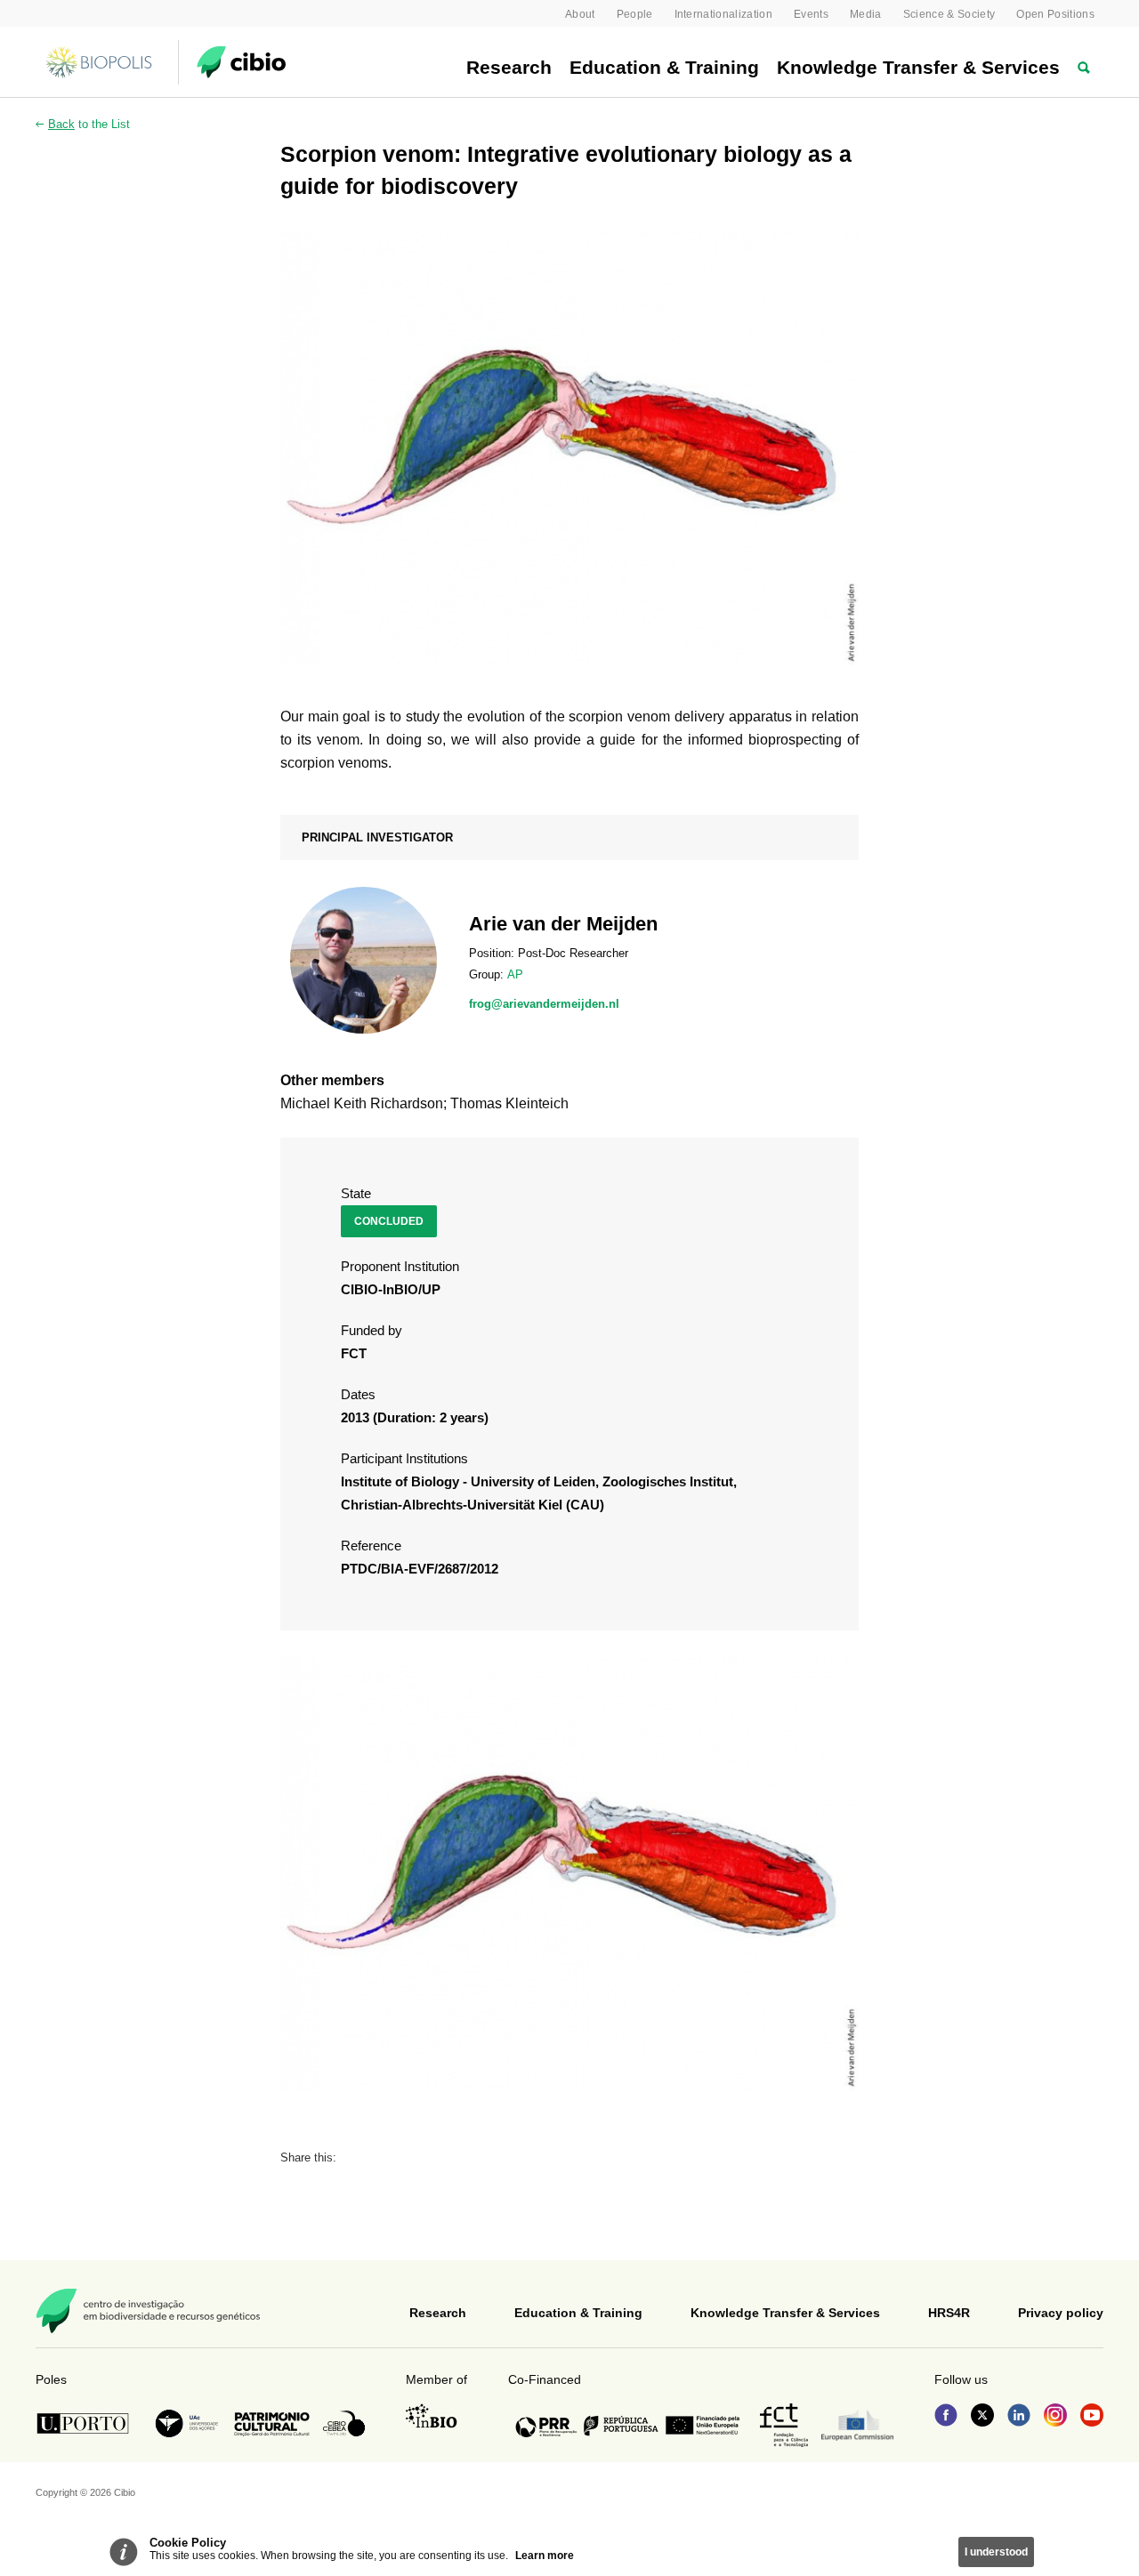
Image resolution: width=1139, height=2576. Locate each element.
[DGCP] (272, 2424)
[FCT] (784, 2425)
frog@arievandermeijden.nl (544, 1004)
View (569, 960)
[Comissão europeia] (857, 2425)
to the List (89, 124)
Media (866, 14)
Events (811, 14)
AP (515, 974)
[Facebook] (946, 2417)
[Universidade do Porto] (88, 2423)
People (635, 14)
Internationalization (724, 14)
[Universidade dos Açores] (187, 2423)
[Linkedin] (1019, 2417)
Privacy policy (1061, 2313)
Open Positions (1055, 14)
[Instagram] (1055, 2417)
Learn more (545, 2556)
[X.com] (982, 2417)
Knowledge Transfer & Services (918, 67)
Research (509, 67)
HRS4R (949, 2313)
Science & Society (949, 14)
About (580, 14)
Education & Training (664, 67)
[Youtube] (1092, 2417)
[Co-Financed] (627, 2426)
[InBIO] (432, 2416)
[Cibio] (241, 62)
